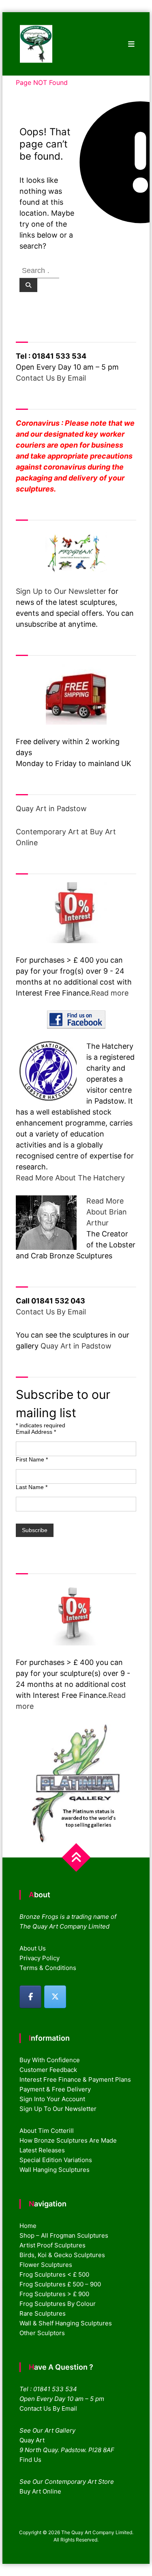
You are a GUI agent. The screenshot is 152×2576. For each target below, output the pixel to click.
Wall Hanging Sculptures (55, 2170)
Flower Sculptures (46, 2265)
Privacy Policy (40, 1958)
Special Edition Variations (56, 2160)
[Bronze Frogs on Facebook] (30, 1997)
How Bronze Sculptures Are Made (68, 2140)
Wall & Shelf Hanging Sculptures (66, 2323)
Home (28, 2226)
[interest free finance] (76, 913)
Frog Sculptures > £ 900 (54, 2294)
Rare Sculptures (43, 2313)
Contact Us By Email (51, 378)
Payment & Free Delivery (55, 2089)
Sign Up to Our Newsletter (61, 591)
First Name (32, 1459)
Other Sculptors (42, 2333)
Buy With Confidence (50, 2060)
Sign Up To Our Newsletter (58, 2109)
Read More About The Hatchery (70, 1178)
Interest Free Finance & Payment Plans (75, 2079)
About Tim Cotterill (47, 2131)
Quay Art (32, 2440)
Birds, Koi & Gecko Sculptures (62, 2255)
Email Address (36, 1432)
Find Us (30, 2460)
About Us (33, 1948)
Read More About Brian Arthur (107, 1212)
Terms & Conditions (48, 1968)
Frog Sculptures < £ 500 (54, 2274)
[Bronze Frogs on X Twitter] (55, 1997)
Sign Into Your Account (52, 2099)
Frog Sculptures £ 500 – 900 (60, 2284)
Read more (110, 993)
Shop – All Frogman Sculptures (64, 2235)
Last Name (32, 1487)
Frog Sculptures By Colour (58, 2304)
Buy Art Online (40, 2491)
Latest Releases (42, 2150)
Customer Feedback (48, 2070)
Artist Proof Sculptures (52, 2245)
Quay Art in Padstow (51, 809)
